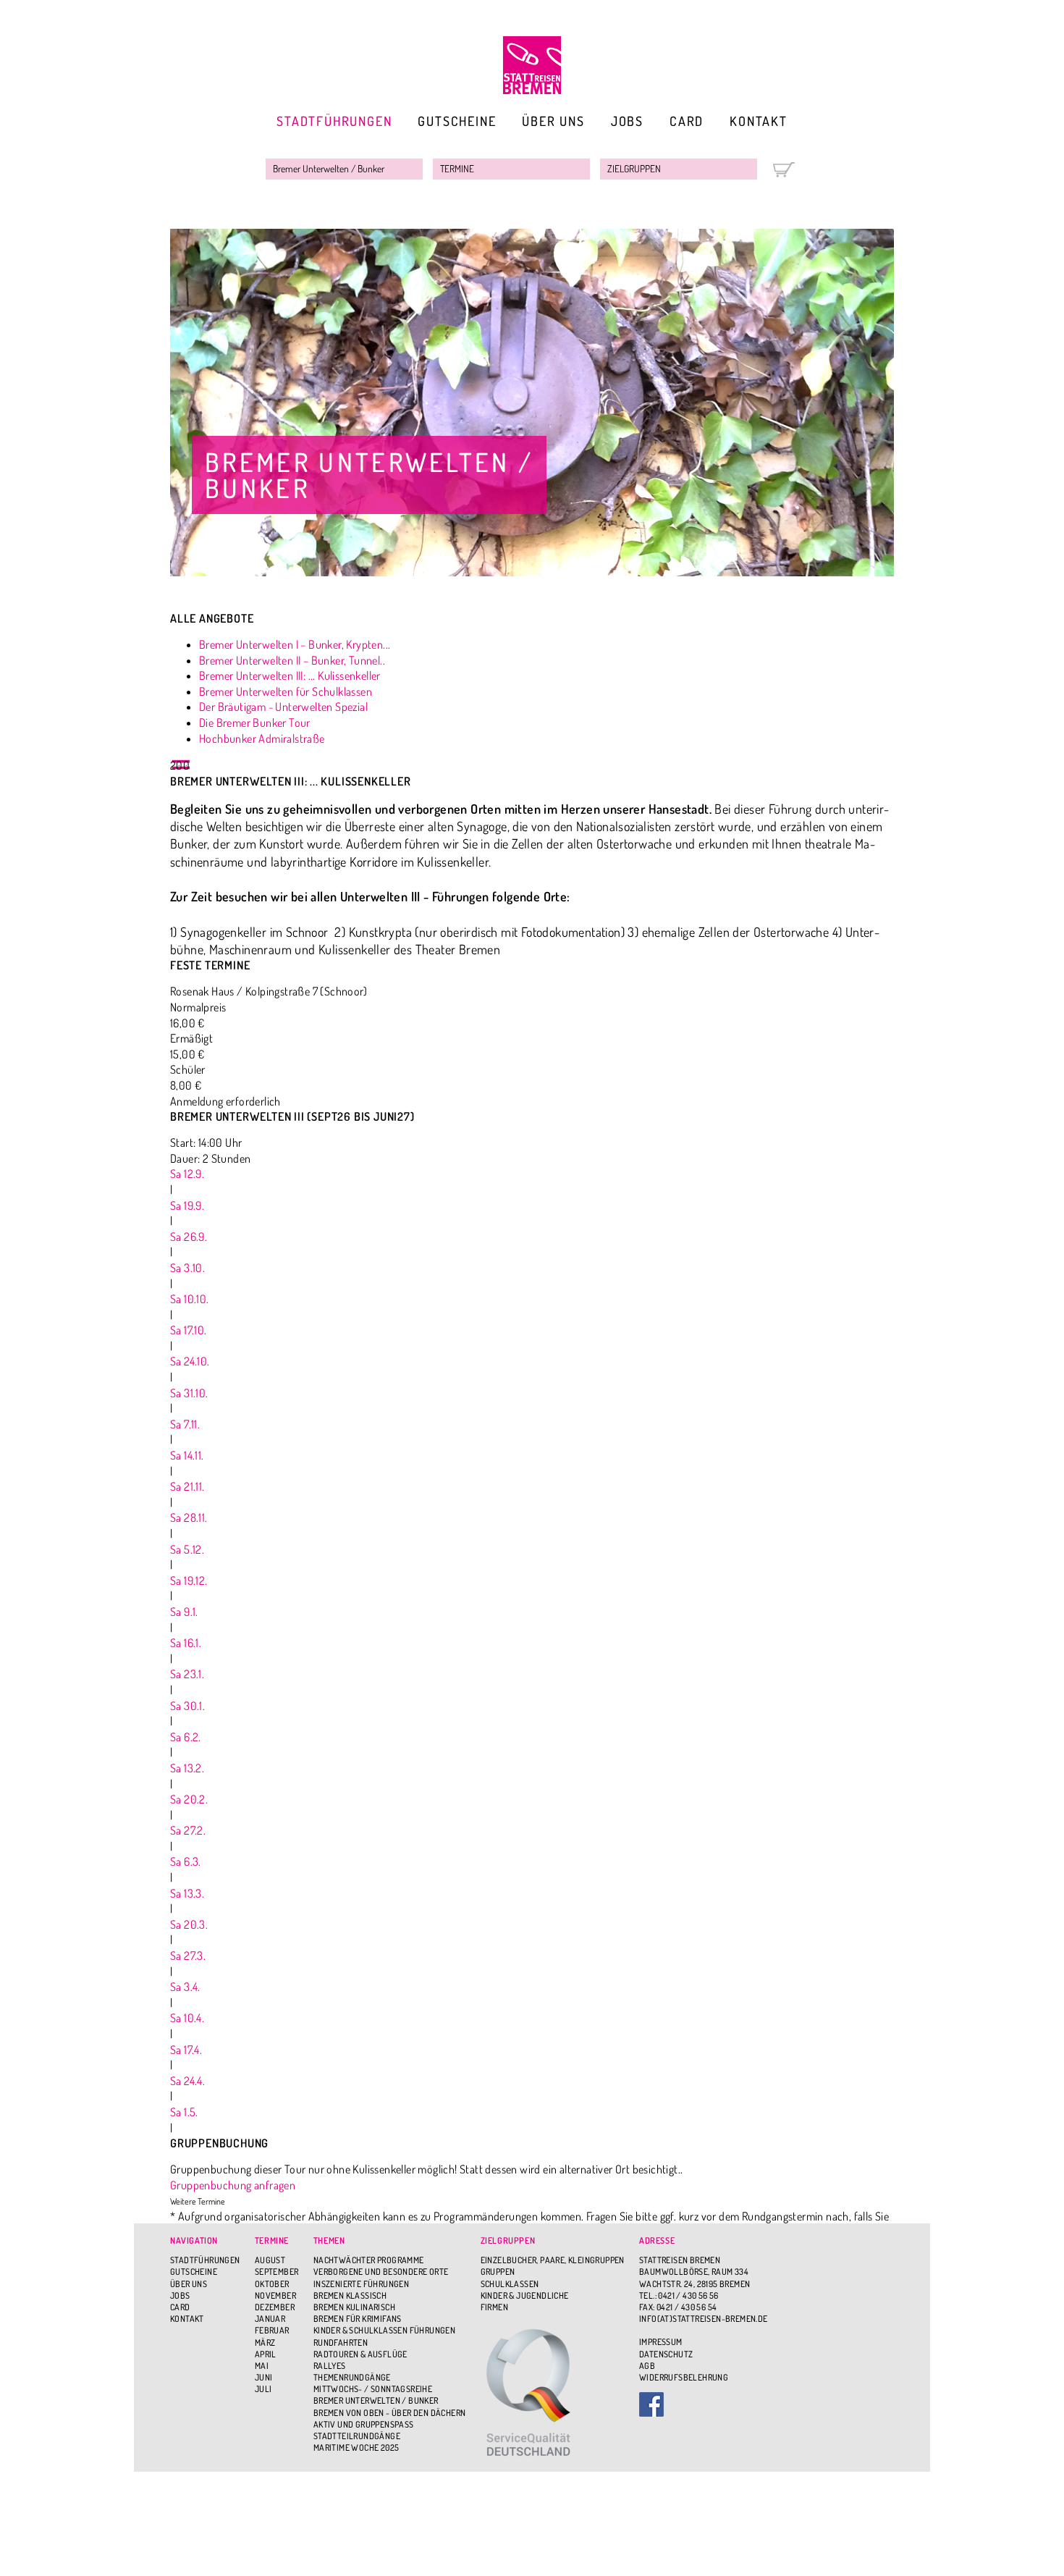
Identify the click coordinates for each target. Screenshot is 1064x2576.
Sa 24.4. (187, 2081)
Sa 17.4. (186, 2050)
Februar (272, 2330)
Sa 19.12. (189, 1580)
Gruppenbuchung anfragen (233, 2185)
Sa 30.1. (187, 1706)
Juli (263, 2389)
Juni (264, 2377)
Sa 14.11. (187, 1455)
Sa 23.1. (187, 1674)
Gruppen (498, 2272)
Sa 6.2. (186, 1737)
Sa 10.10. (190, 1299)
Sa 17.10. (189, 1330)
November (275, 2295)
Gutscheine (457, 121)
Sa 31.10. (189, 1393)
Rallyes (330, 2366)
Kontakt (759, 121)
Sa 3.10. (187, 1268)
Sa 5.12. (187, 1549)
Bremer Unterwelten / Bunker (376, 2400)
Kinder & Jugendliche (525, 2295)
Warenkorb (784, 170)
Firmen (494, 2307)
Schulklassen (510, 2284)
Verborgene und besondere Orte (381, 2272)
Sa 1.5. (184, 2112)
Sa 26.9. (189, 1237)
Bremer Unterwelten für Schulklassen (286, 691)
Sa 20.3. (189, 1924)
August (270, 2260)
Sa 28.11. (189, 1518)
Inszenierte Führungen (361, 2284)
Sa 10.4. (187, 2018)
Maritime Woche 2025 (356, 2447)
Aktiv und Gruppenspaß (364, 2424)
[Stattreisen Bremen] (532, 65)
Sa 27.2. (188, 1830)
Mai (262, 2366)
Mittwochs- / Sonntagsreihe (373, 2389)
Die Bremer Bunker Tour (255, 723)
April (266, 2354)
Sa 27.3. (188, 1956)
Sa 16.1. (186, 1643)
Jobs (627, 121)
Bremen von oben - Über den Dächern (390, 2413)
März (265, 2343)
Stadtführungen (334, 121)
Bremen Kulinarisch (354, 2307)
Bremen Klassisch (350, 2295)
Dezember (275, 2307)
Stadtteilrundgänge (357, 2436)
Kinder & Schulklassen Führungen (384, 2330)
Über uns (553, 121)
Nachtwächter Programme (369, 2260)
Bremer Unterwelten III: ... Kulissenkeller (290, 675)
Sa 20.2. (189, 1799)
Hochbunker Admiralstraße (262, 738)
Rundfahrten (341, 2343)
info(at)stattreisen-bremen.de (704, 2319)
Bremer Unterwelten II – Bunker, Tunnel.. (292, 660)
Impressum (661, 2342)
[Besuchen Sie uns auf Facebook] (704, 2404)
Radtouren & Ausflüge (360, 2354)
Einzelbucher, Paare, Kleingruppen (553, 2260)
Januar (270, 2319)
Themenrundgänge (352, 2377)
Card (687, 121)
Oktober (272, 2284)
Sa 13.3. (187, 1893)
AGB (647, 2366)
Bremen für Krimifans (358, 2319)
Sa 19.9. (187, 1205)
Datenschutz (666, 2354)
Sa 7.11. (185, 1424)
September (277, 2272)
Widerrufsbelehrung (684, 2377)
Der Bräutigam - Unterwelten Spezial (283, 707)
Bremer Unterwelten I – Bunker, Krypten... (295, 644)
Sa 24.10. (190, 1361)
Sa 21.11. (187, 1486)
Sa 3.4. (185, 1987)
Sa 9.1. (184, 1612)
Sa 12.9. (187, 1174)
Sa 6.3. (186, 1861)
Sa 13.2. (187, 1768)
